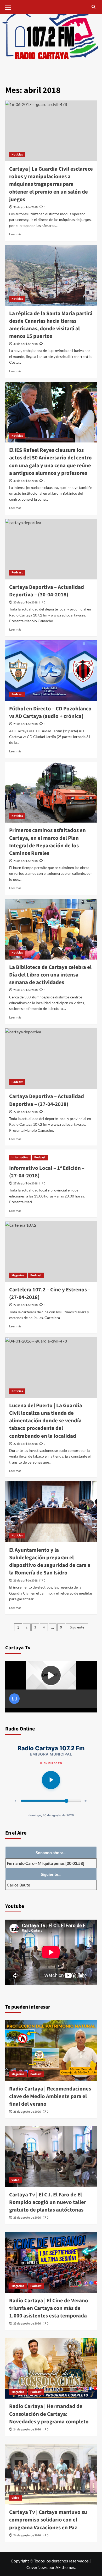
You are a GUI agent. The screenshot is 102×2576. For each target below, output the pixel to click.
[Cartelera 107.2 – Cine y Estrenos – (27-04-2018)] (51, 1252)
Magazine (18, 1275)
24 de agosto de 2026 (27, 2430)
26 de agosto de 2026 (27, 2112)
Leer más (15, 234)
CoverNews (37, 2567)
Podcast (17, 573)
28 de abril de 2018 (25, 861)
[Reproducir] (51, 1780)
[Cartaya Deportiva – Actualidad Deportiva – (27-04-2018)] (51, 1058)
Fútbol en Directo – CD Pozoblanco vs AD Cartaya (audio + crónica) (50, 712)
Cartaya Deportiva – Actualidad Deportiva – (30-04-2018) (47, 591)
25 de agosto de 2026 (27, 2218)
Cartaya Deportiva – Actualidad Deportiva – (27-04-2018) (47, 1100)
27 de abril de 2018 (25, 1112)
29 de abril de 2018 (25, 724)
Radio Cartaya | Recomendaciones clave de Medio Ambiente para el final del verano (50, 2096)
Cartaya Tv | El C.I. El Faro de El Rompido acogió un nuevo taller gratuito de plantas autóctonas (48, 2202)
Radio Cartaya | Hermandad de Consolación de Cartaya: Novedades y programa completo (49, 2414)
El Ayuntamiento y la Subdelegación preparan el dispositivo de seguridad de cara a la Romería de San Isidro (50, 1561)
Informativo (20, 1157)
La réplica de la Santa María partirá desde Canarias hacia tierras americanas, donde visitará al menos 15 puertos (51, 325)
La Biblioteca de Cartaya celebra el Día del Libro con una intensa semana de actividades (50, 975)
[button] (10, 7)
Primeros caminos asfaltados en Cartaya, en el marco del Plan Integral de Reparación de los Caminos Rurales (47, 842)
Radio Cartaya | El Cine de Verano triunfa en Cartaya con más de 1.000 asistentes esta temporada (49, 2308)
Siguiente (77, 1627)
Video (15, 2180)
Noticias (17, 155)
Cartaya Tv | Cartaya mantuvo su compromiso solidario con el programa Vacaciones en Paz (48, 2520)
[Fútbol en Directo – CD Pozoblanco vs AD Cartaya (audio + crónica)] (51, 671)
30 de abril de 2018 (25, 207)
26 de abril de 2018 (25, 1581)
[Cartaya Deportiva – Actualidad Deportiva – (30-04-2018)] (51, 549)
